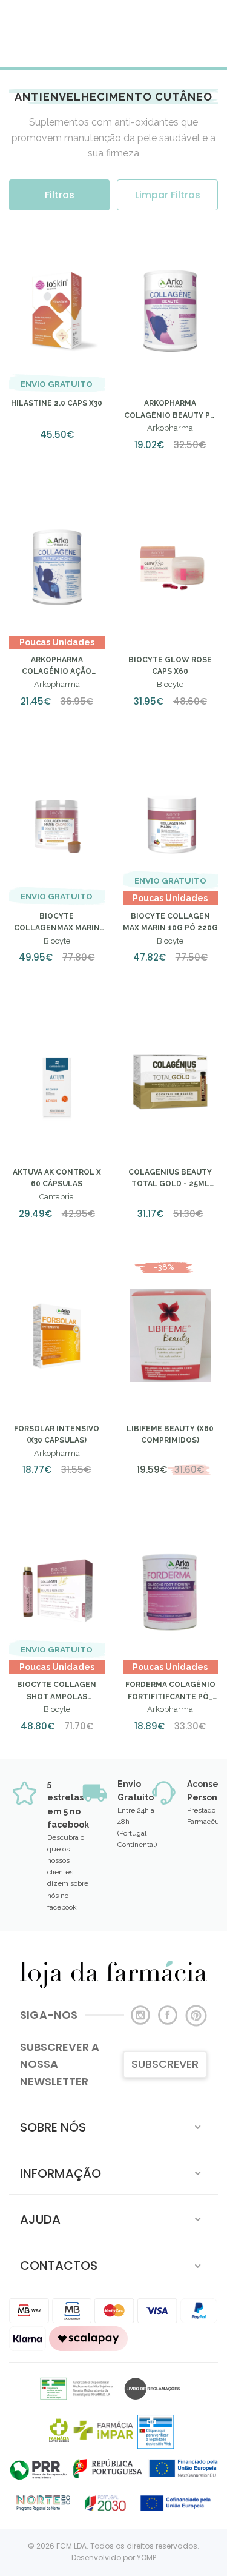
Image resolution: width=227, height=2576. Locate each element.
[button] (113, 2125)
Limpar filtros (168, 195)
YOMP (146, 2558)
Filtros (60, 195)
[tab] (113, 2125)
